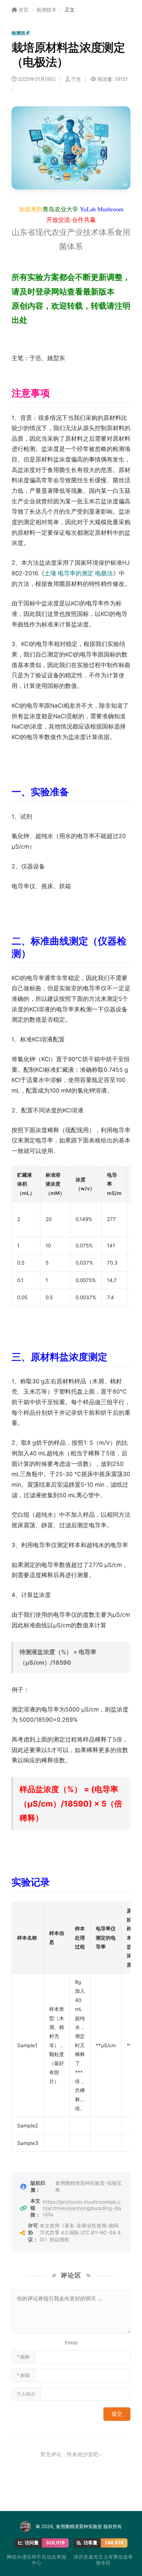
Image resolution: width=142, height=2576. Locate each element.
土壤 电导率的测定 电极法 (79, 573)
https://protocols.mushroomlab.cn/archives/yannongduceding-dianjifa (82, 2208)
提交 (117, 2414)
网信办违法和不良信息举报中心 (37, 2560)
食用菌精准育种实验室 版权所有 (89, 2526)
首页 (23, 10)
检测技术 (47, 10)
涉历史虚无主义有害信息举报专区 (103, 2560)
